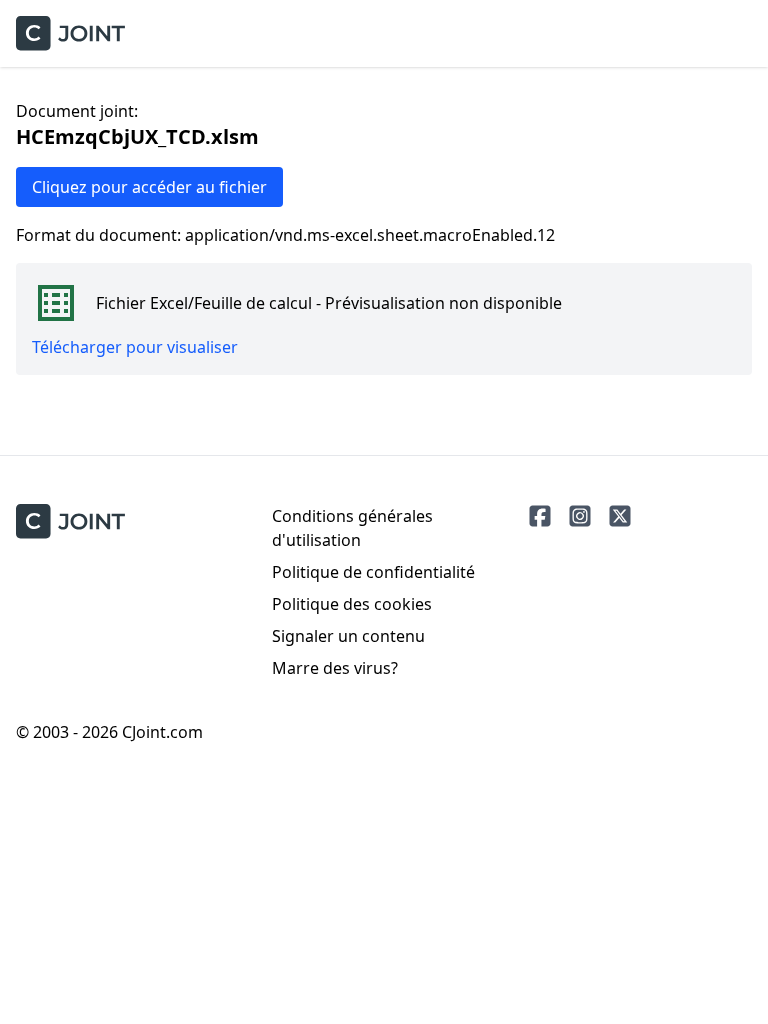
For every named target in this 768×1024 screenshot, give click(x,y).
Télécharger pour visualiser (135, 347)
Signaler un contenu (348, 636)
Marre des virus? (335, 668)
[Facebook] (540, 516)
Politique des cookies (352, 604)
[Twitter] (620, 516)
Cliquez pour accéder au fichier (149, 187)
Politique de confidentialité (373, 572)
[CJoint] (70, 521)
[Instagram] (580, 516)
